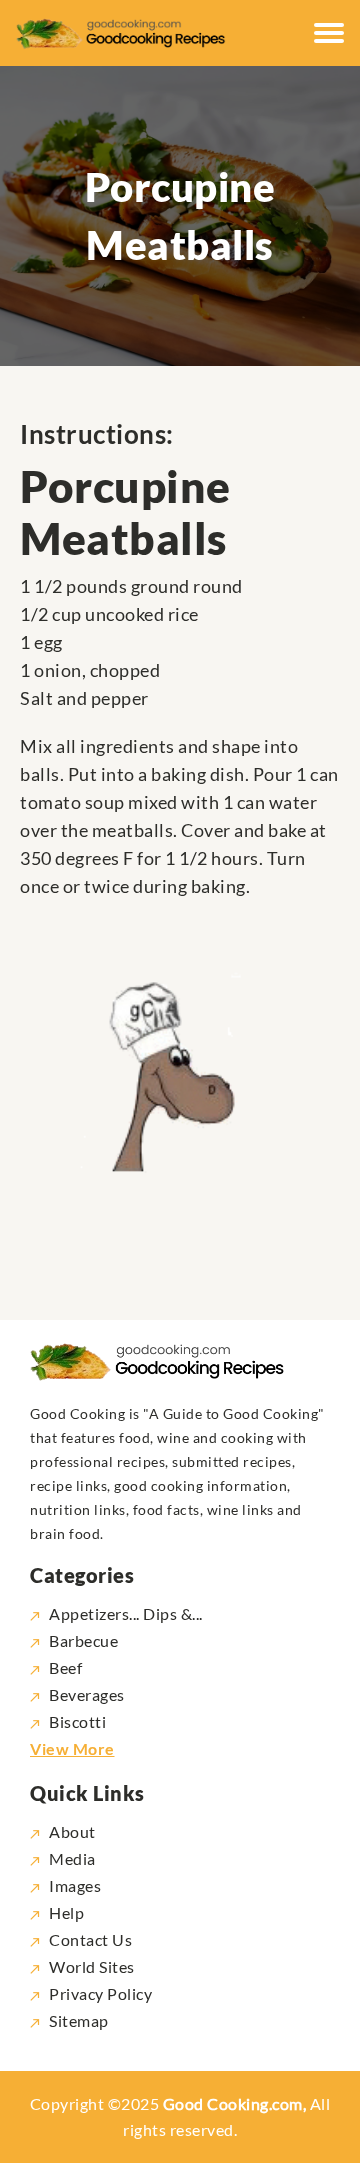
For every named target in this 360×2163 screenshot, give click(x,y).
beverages (87, 1694)
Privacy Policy (100, 1993)
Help (66, 1912)
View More (72, 1748)
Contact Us (90, 1939)
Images (75, 1885)
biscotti (77, 1721)
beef (65, 1667)
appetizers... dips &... (126, 1613)
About (72, 1831)
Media (72, 1858)
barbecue (83, 1640)
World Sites (92, 1966)
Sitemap (79, 2020)
